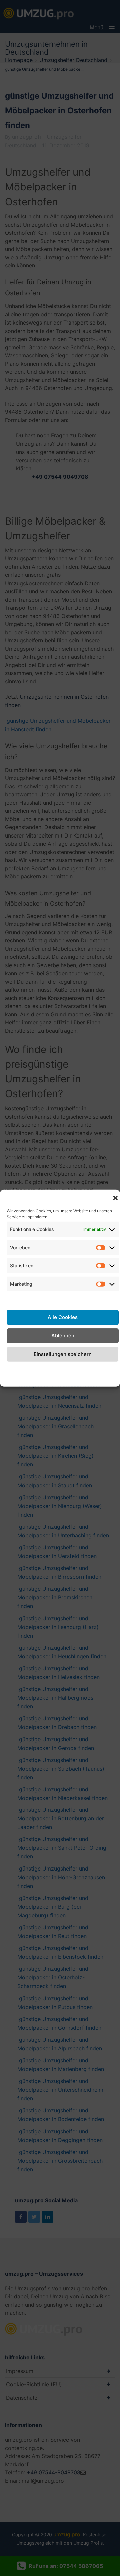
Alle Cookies (63, 1317)
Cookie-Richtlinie (18, 1373)
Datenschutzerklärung (60, 1369)
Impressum (105, 1369)
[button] (115, 1198)
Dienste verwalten (63, 1299)
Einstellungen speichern (63, 1354)
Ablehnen (63, 1336)
